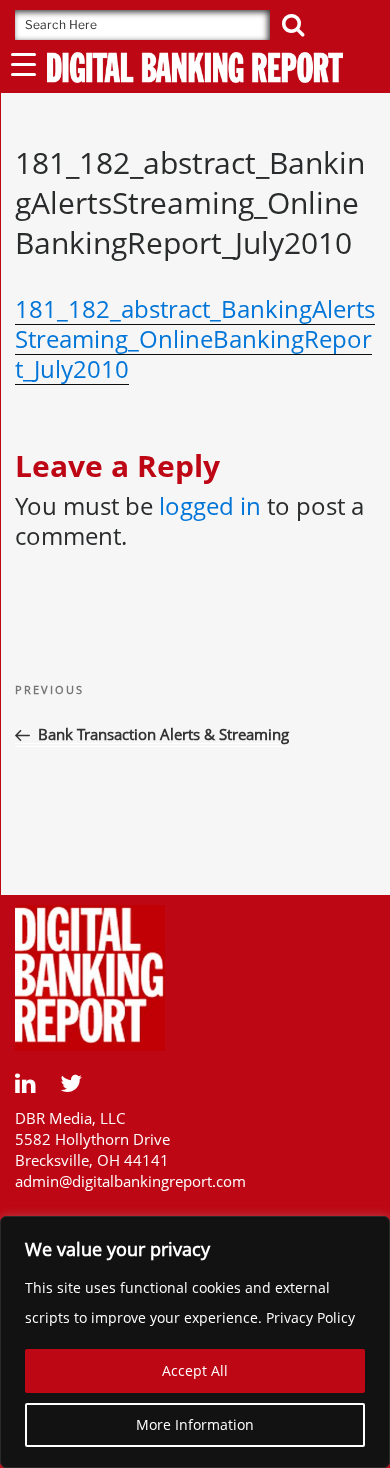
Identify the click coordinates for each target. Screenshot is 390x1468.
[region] (195, 1342)
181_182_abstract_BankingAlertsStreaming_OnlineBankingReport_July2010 (195, 338)
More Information (195, 1424)
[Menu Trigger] (23, 63)
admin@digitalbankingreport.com (130, 1181)
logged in (210, 505)
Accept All (195, 1370)
